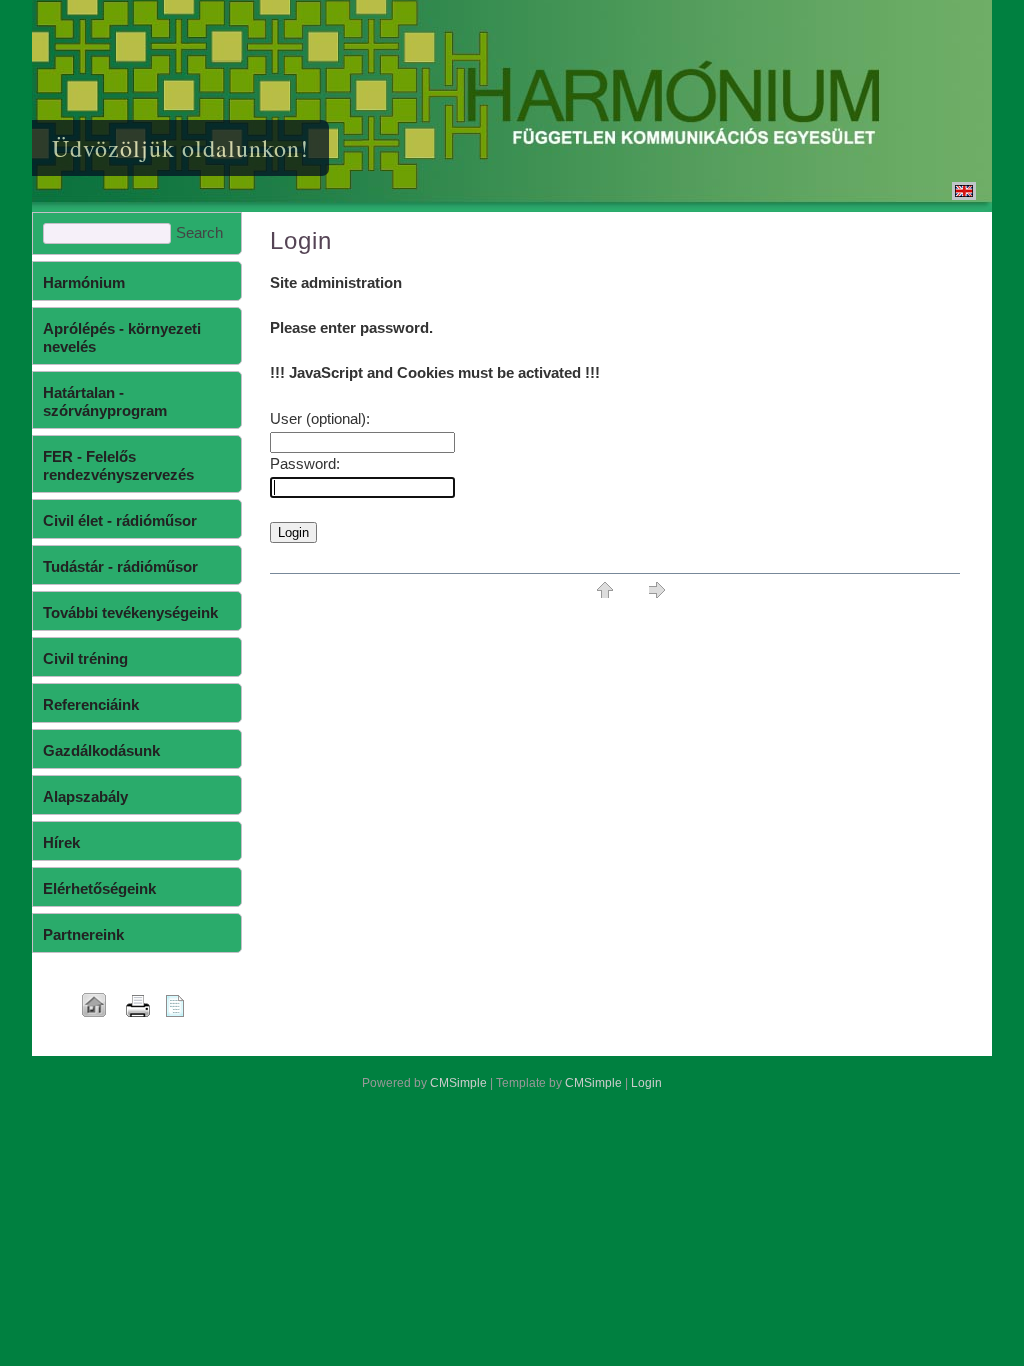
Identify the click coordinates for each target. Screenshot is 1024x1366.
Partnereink (83, 934)
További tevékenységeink (130, 612)
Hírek (61, 842)
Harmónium (84, 282)
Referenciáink (91, 704)
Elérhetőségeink (99, 888)
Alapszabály (85, 796)
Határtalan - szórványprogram (105, 401)
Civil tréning (85, 658)
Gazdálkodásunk (101, 750)
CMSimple (458, 1083)
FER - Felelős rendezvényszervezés (118, 465)
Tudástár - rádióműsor (120, 566)
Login (646, 1083)
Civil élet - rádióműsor (120, 520)
